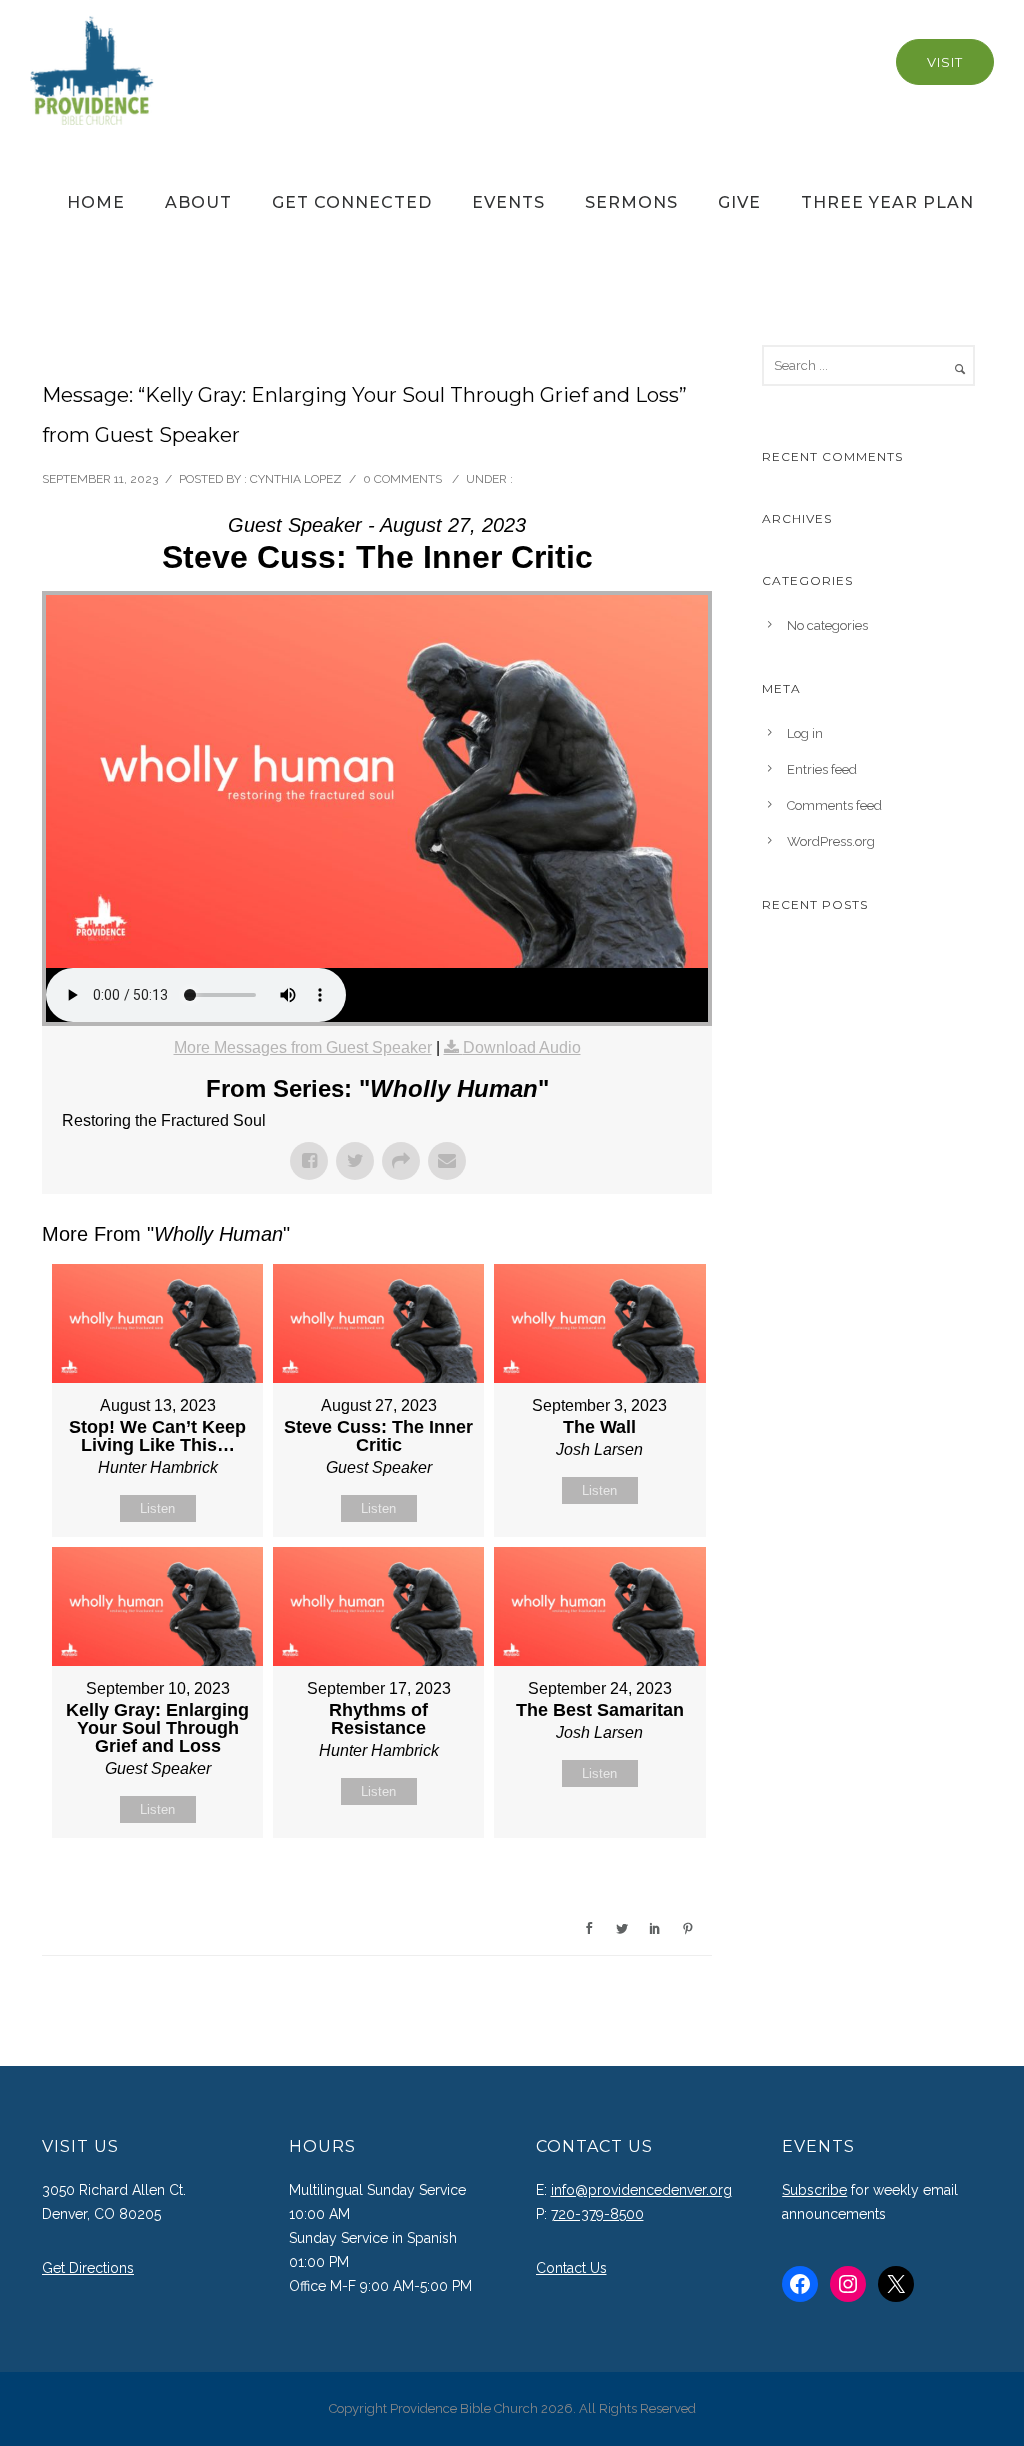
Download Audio (522, 1047)
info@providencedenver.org (641, 2190)
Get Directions (88, 2268)
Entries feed (822, 769)
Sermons (631, 202)
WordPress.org (831, 841)
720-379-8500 (597, 2214)
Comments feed (834, 805)
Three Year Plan (887, 202)
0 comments (402, 479)
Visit (945, 62)
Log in (805, 733)
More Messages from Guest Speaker (303, 1047)
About (198, 202)
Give (739, 202)
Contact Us (571, 2268)
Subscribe (814, 2190)
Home (96, 202)
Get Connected (352, 202)
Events (508, 202)
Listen (157, 1508)
